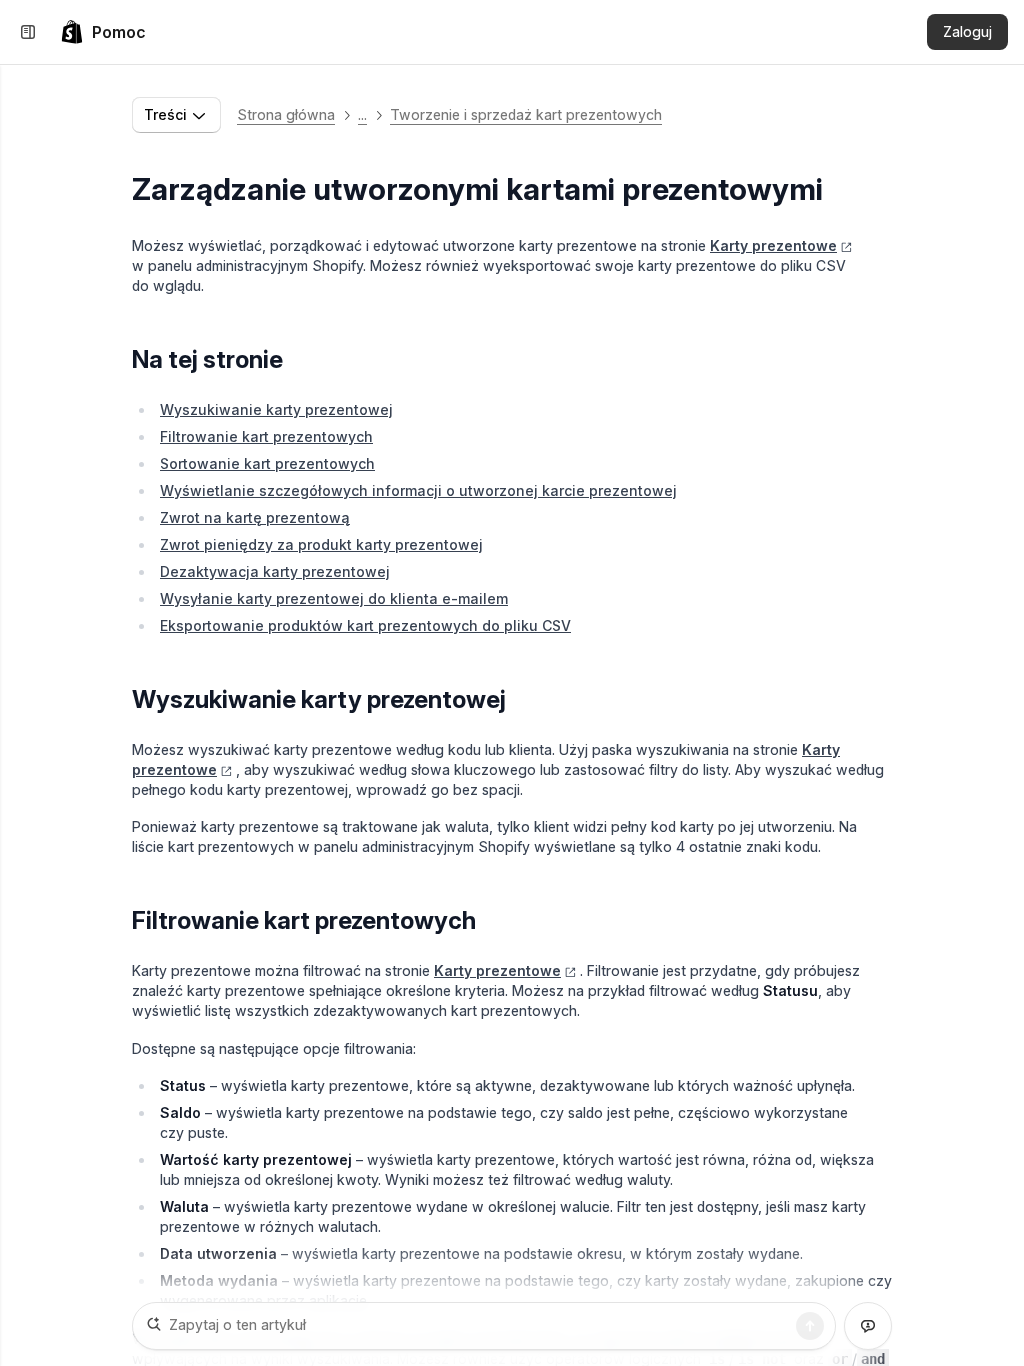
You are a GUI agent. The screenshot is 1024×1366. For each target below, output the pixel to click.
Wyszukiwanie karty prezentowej (276, 409)
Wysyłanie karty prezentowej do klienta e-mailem (334, 598)
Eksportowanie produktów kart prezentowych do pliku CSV (365, 625)
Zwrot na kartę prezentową (255, 517)
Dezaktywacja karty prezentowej (275, 571)
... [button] (362, 114)
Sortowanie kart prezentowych (267, 463)
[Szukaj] (810, 1326)
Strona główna (286, 114)
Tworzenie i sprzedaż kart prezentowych (526, 114)
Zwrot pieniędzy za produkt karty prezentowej (321, 544)
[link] (103, 32)
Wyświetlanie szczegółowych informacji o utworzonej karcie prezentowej (418, 490)
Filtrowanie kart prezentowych (266, 436)
